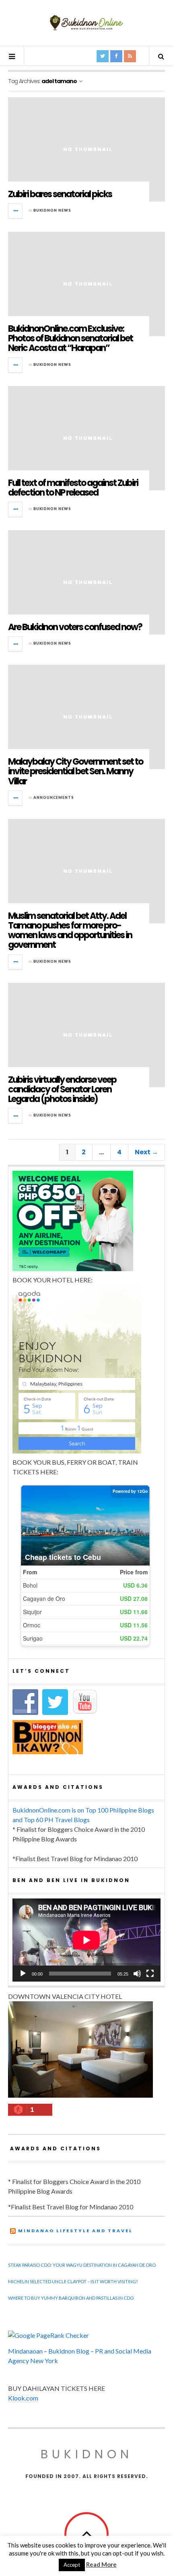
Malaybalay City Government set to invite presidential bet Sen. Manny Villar (75, 771)
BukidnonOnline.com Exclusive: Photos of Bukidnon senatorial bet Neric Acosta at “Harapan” (70, 338)
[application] (86, 1940)
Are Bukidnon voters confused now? (75, 627)
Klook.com (23, 2398)
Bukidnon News (52, 210)
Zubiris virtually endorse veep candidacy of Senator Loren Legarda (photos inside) (62, 1089)
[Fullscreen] (150, 1974)
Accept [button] (72, 2565)
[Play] (23, 1974)
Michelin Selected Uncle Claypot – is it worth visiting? (73, 2281)
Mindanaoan (25, 2351)
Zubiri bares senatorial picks (60, 194)
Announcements (54, 797)
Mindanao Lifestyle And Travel (75, 2231)
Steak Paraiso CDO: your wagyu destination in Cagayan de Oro (82, 2265)
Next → (146, 1152)
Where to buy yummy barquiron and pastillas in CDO (71, 2298)
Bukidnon (87, 2454)
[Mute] (137, 1974)
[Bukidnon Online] (86, 22)
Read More (101, 2564)
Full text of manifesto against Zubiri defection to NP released (73, 488)
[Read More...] (16, 211)
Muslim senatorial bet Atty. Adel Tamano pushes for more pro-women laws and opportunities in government (70, 931)
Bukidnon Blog (69, 2351)
